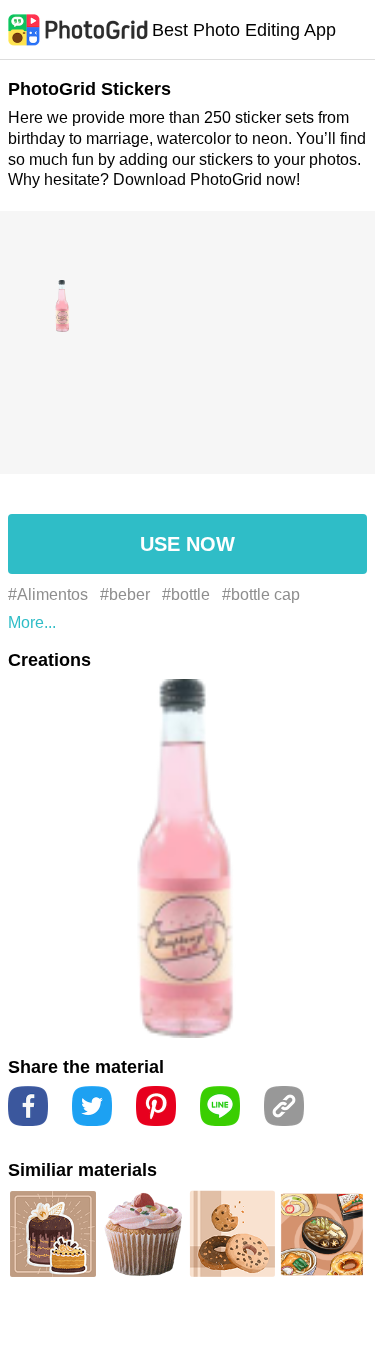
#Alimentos (48, 594)
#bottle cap (261, 594)
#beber (125, 594)
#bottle (186, 594)
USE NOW (187, 544)
